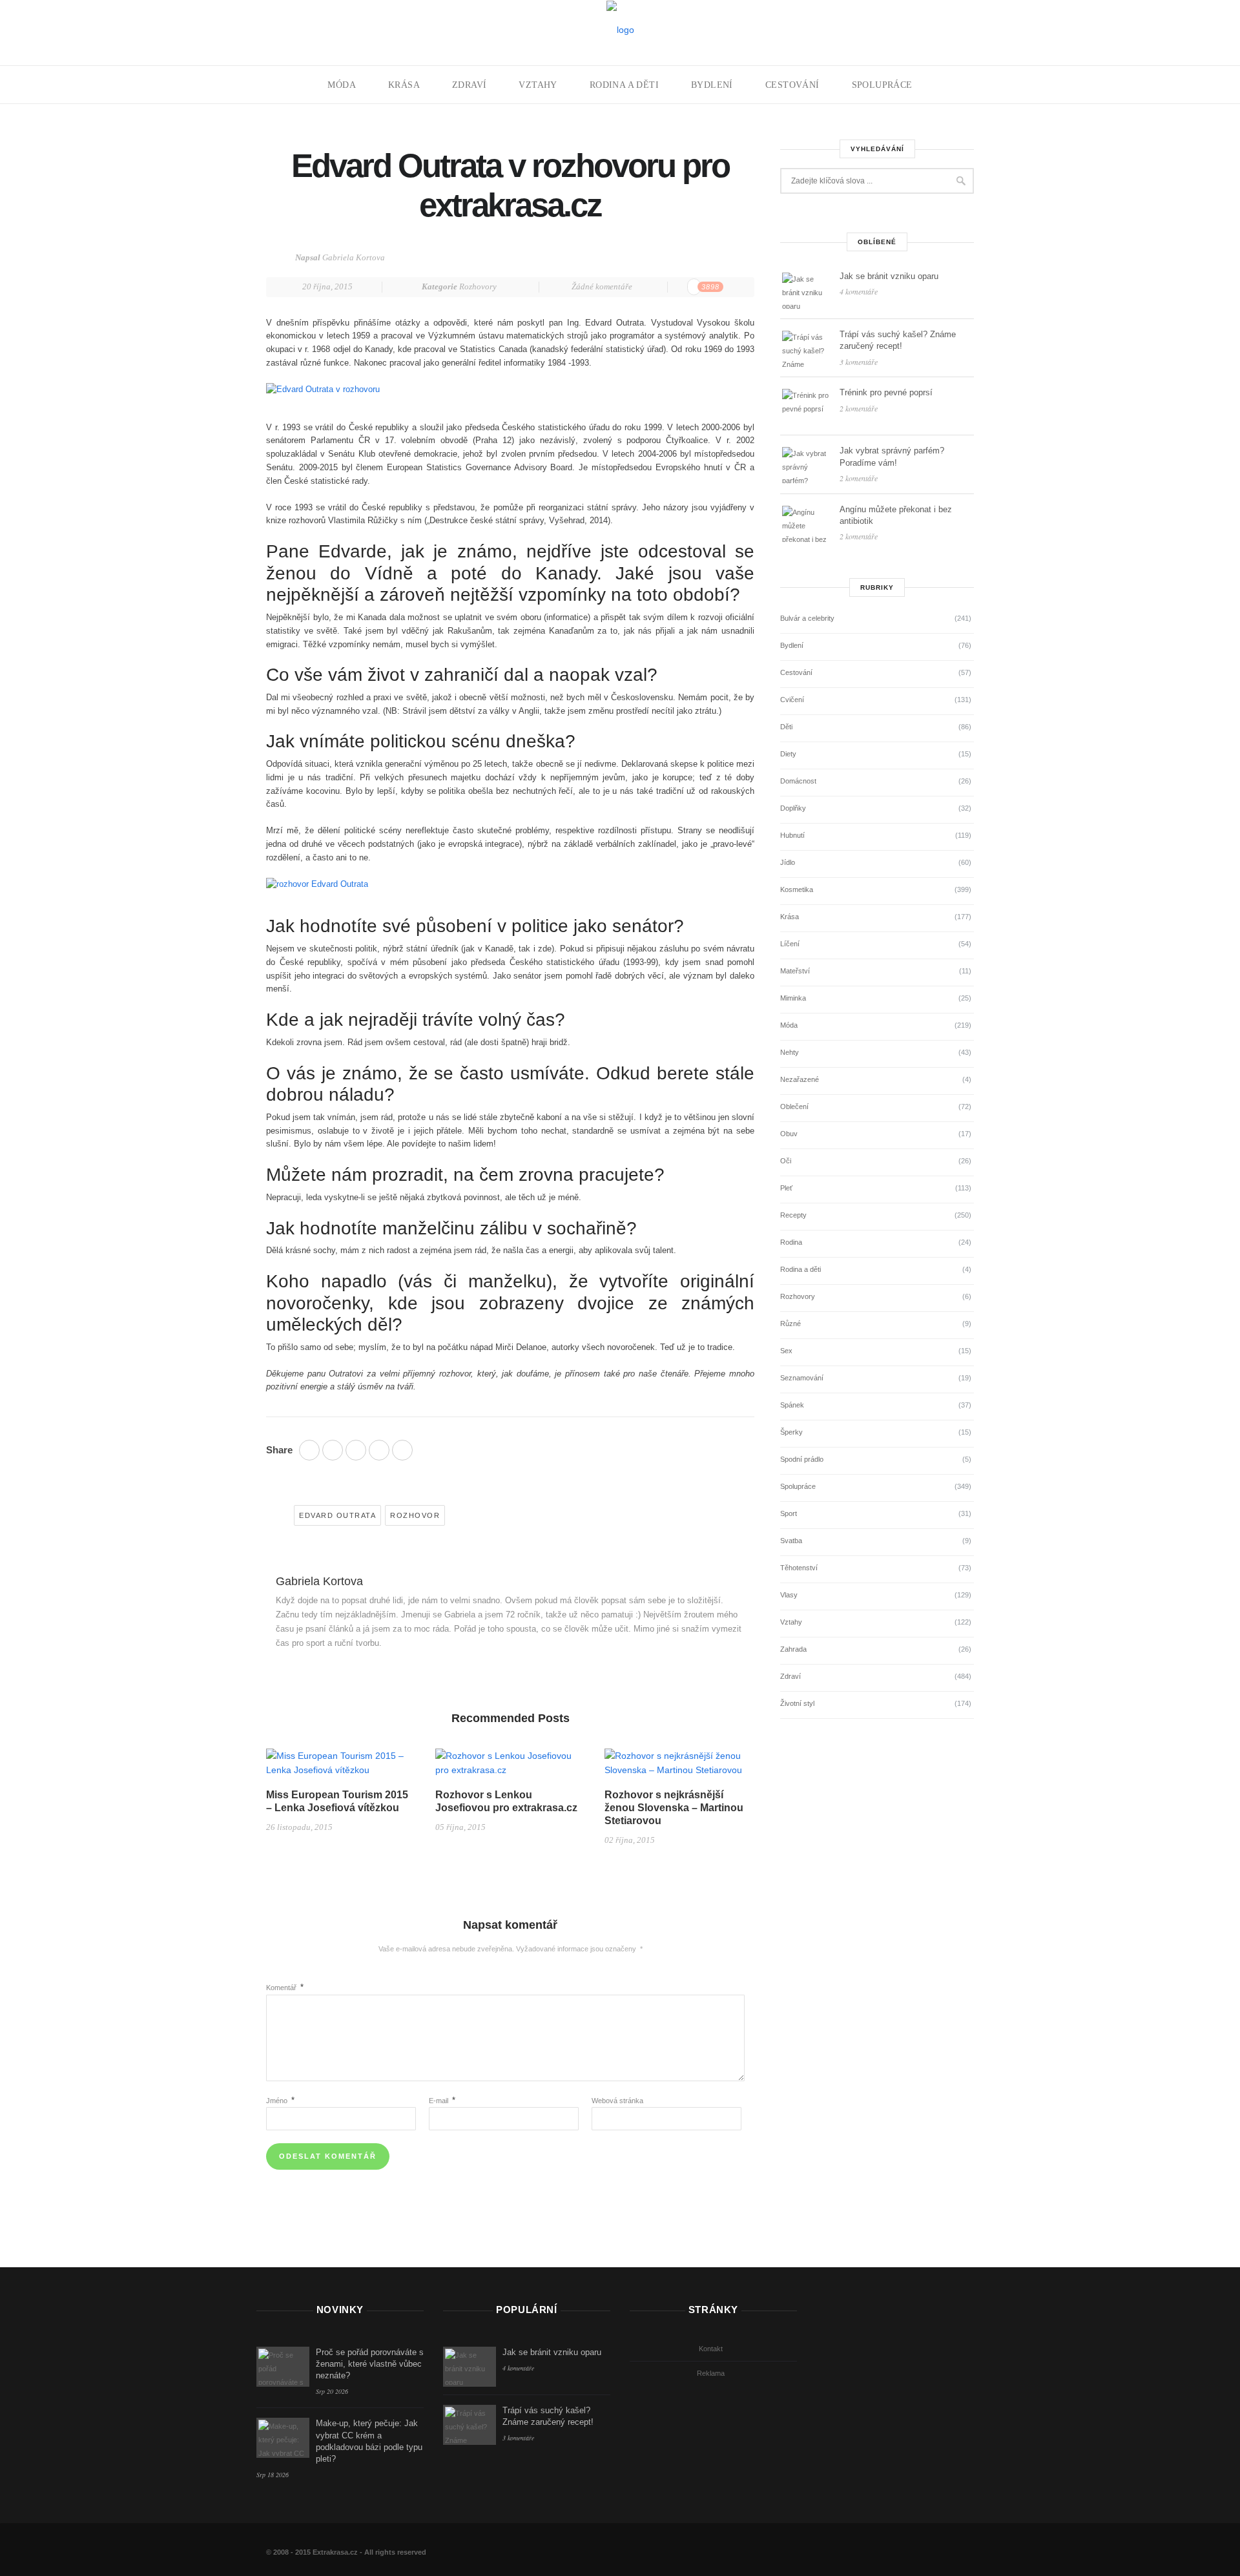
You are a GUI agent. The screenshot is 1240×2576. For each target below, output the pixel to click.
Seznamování (802, 1378)
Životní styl (797, 1703)
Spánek (792, 1405)
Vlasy (789, 1595)
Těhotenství (799, 1568)
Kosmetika (797, 889)
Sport (789, 1513)
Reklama (711, 2373)
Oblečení (794, 1106)
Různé (790, 1324)
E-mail (442, 2101)
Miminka (793, 998)
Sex (786, 1351)
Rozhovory (478, 286)
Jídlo (788, 862)
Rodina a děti (624, 85)
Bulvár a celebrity (807, 618)
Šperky (791, 1432)
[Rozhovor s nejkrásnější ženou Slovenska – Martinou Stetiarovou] (679, 1767)
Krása (404, 85)
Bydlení (712, 85)
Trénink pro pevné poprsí (886, 392)
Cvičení (792, 700)
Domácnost (798, 781)
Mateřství (795, 971)
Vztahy (538, 85)
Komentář (285, 1988)
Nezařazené (800, 1079)
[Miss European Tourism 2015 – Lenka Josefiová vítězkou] (341, 1767)
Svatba (791, 1541)
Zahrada (793, 1649)
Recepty (793, 1215)
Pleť (786, 1188)
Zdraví (469, 85)
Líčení (790, 944)
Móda (342, 85)
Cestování (792, 85)
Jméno (280, 2101)
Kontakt (711, 2349)
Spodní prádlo (802, 1459)
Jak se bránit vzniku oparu (889, 276)
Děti (786, 727)
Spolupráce (882, 85)
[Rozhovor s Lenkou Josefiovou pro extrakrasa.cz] (510, 1767)
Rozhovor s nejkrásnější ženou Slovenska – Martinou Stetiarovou (674, 1808)
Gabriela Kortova (354, 257)
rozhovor (415, 1515)
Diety (788, 754)
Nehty (790, 1052)
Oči (786, 1161)
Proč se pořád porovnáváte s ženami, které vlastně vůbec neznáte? (370, 2364)
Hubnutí (792, 835)
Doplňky (793, 808)
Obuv (789, 1134)
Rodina (791, 1242)
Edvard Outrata (337, 1515)
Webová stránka (617, 2101)
